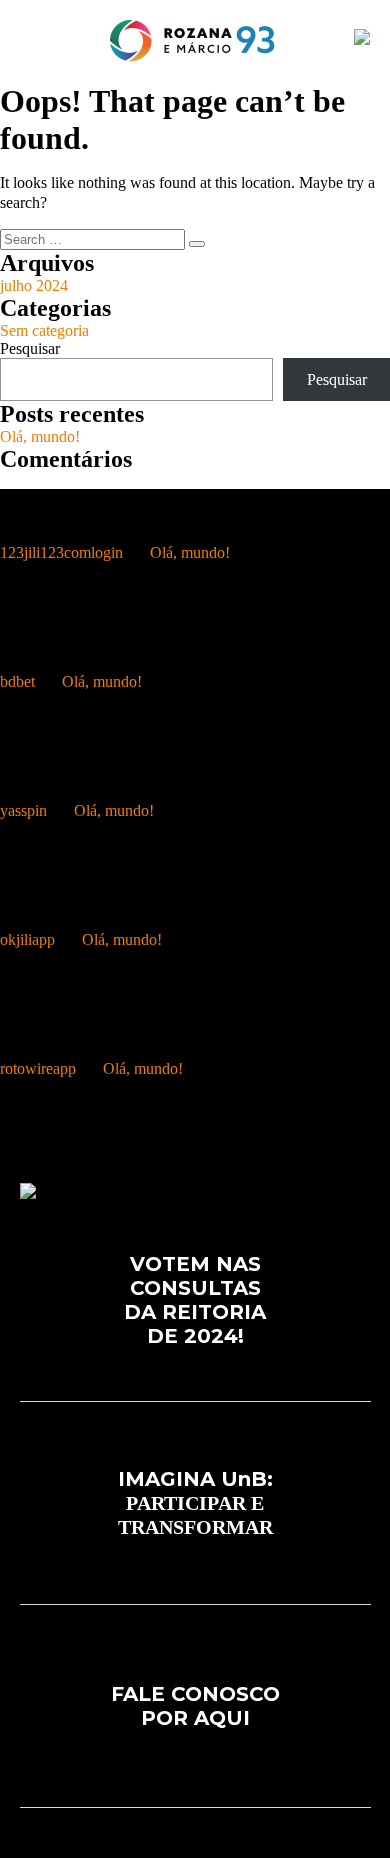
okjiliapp (27, 939)
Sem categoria (44, 330)
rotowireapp (38, 1068)
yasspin (23, 810)
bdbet (17, 681)
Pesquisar (30, 348)
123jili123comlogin (61, 552)
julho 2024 (34, 285)
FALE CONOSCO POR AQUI (195, 1706)
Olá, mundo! (40, 436)
